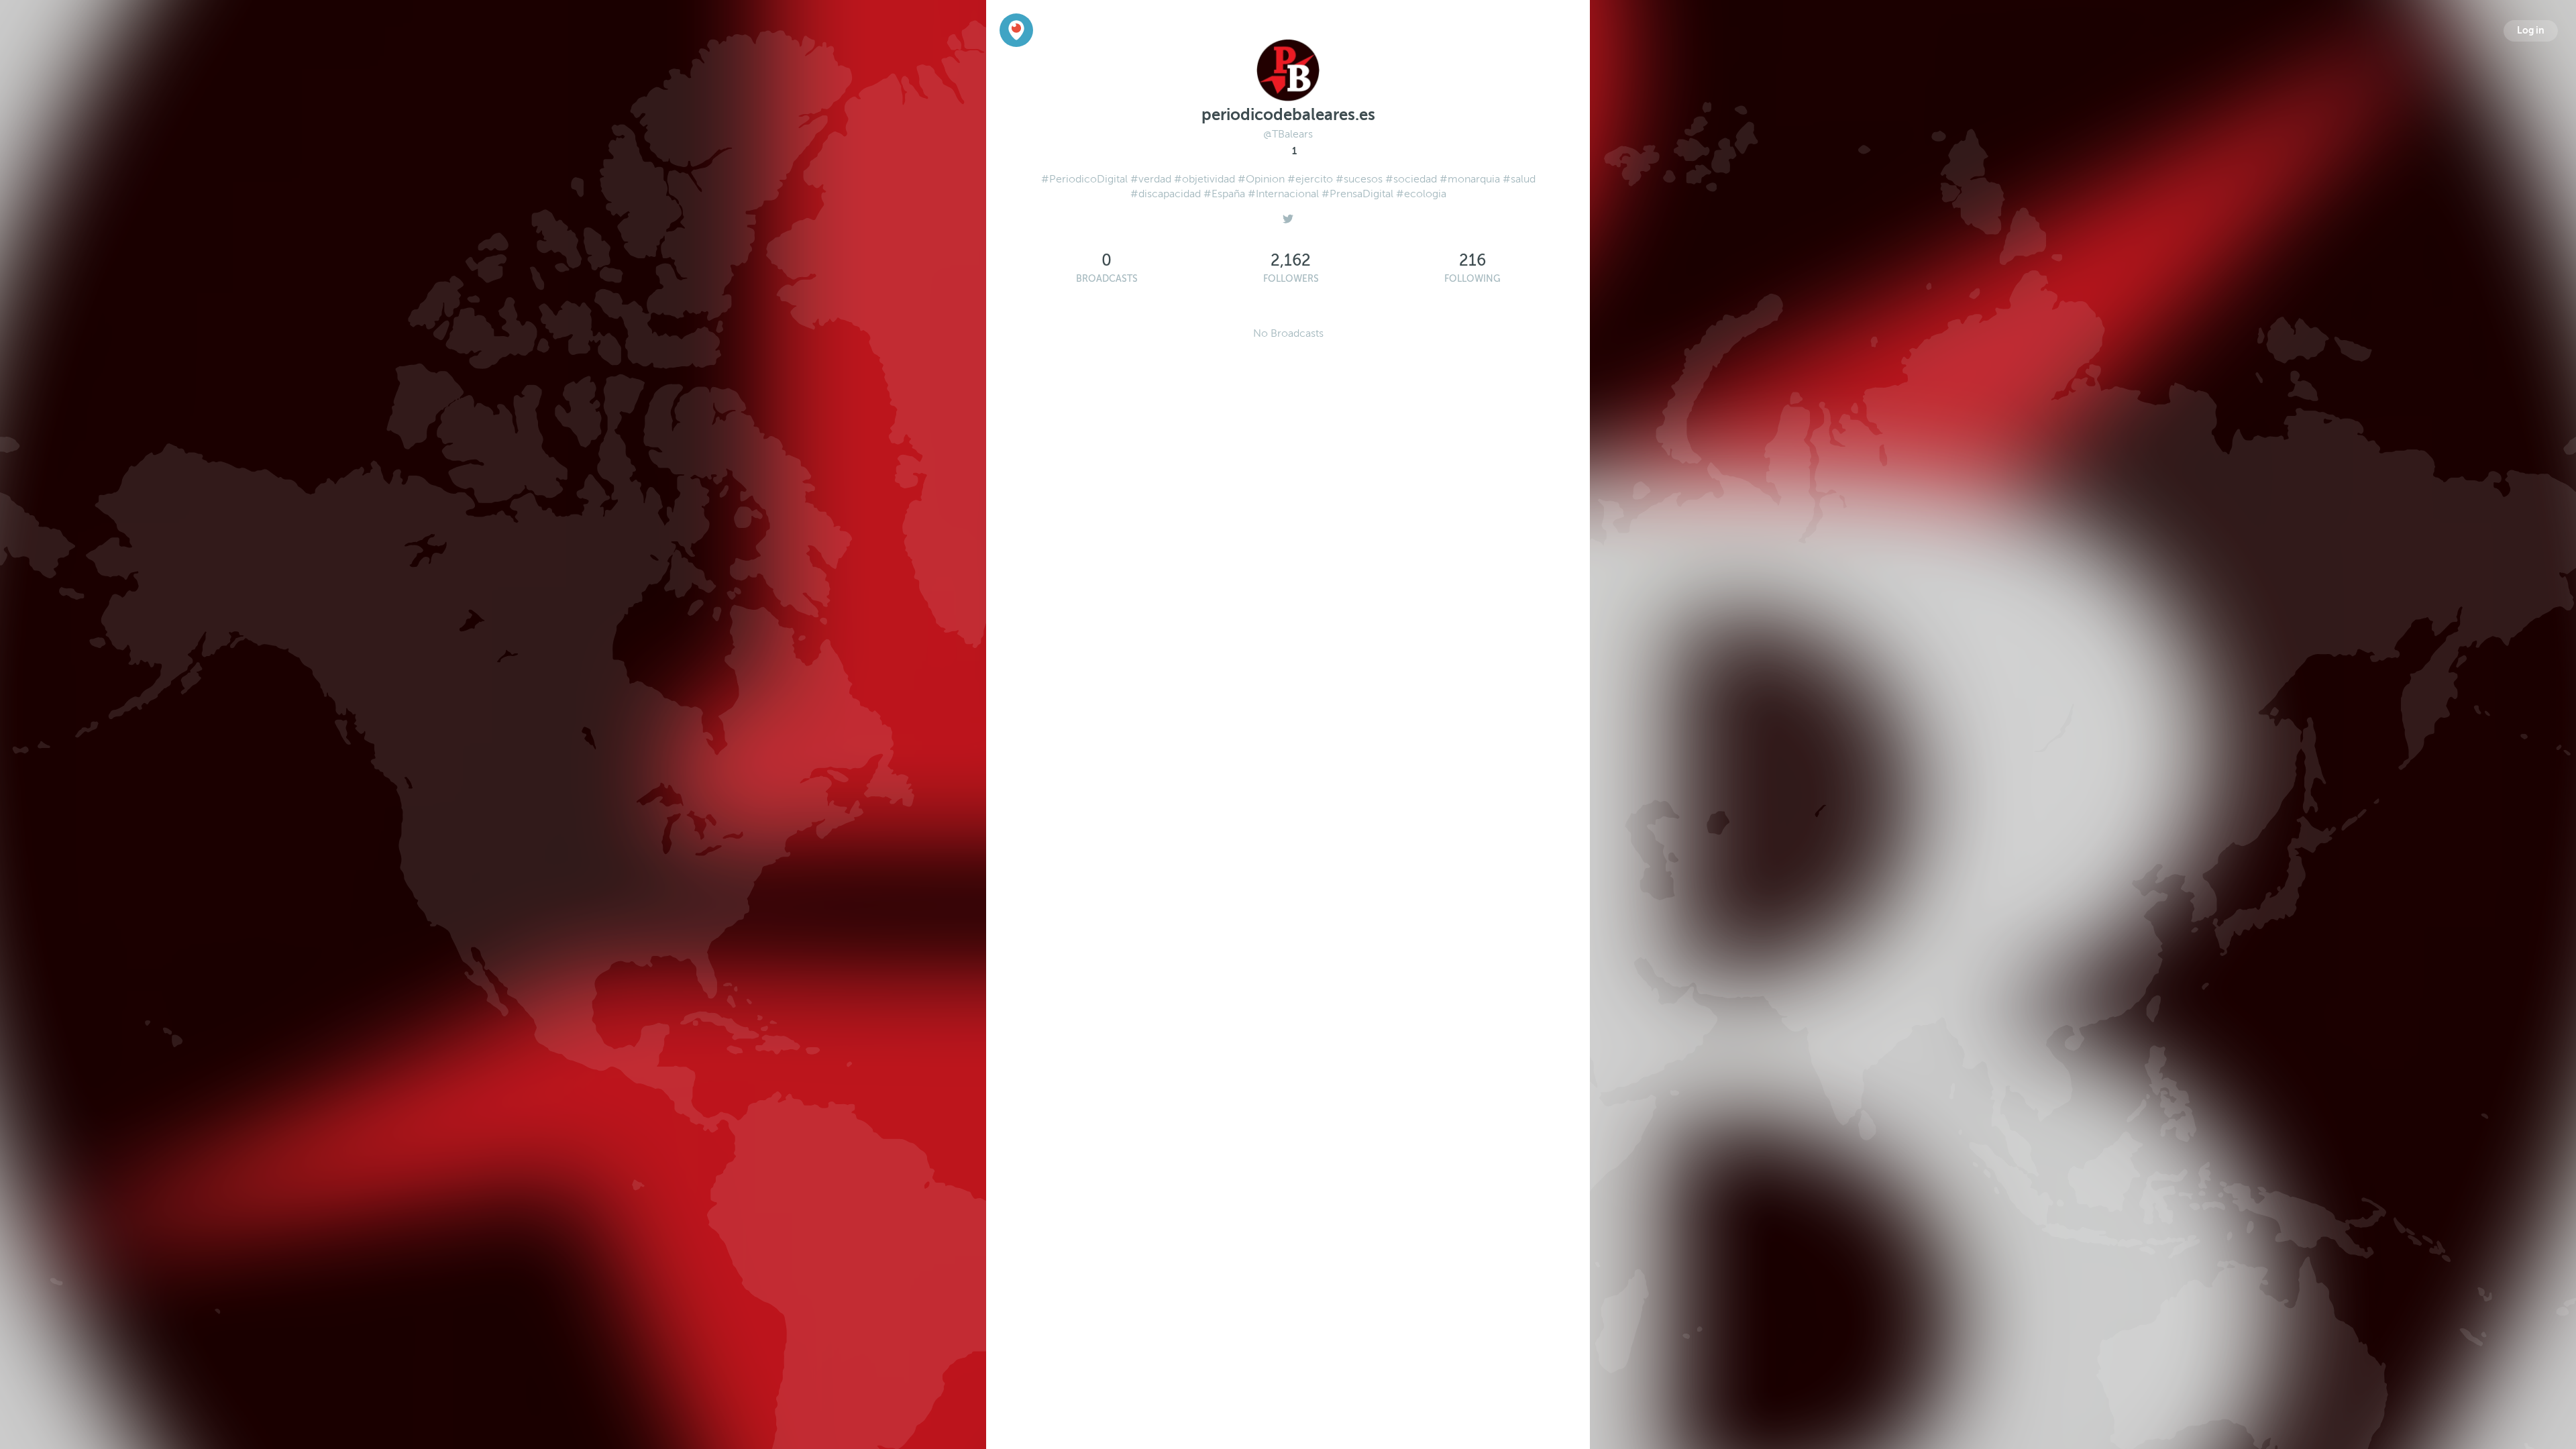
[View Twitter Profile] (1288, 215)
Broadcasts (1107, 279)
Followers (1291, 279)
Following (1472, 279)
